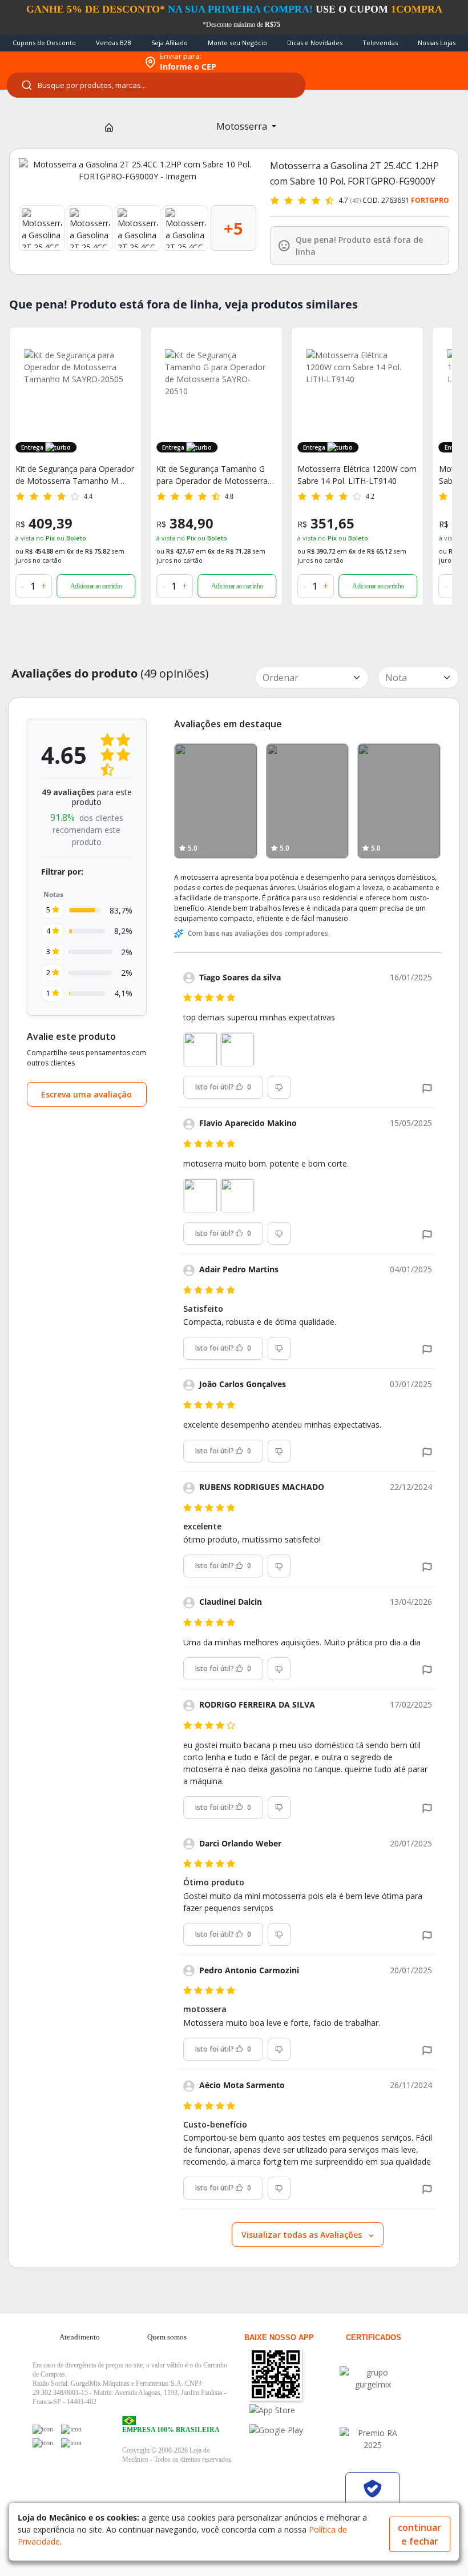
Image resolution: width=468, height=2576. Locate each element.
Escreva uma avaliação (86, 1094)
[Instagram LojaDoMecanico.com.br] (43, 2443)
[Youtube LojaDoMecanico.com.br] (71, 2429)
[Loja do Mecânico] (69, 62)
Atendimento (80, 2337)
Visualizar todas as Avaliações (303, 2235)
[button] (427, 1087)
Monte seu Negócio (237, 43)
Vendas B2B (114, 43)
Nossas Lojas (437, 43)
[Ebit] (373, 2378)
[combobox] (156, 85)
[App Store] (294, 2410)
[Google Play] (294, 2430)
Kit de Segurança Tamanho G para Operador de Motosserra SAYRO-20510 (71, 475)
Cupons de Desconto (44, 43)
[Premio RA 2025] (373, 2439)
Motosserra (243, 126)
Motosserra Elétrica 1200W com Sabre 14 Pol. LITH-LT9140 (216, 475)
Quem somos (167, 2337)
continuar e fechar (419, 2534)
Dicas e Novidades (315, 43)
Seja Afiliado (170, 43)
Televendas (380, 43)
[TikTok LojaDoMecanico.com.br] (71, 2443)
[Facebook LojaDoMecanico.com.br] (43, 2429)
